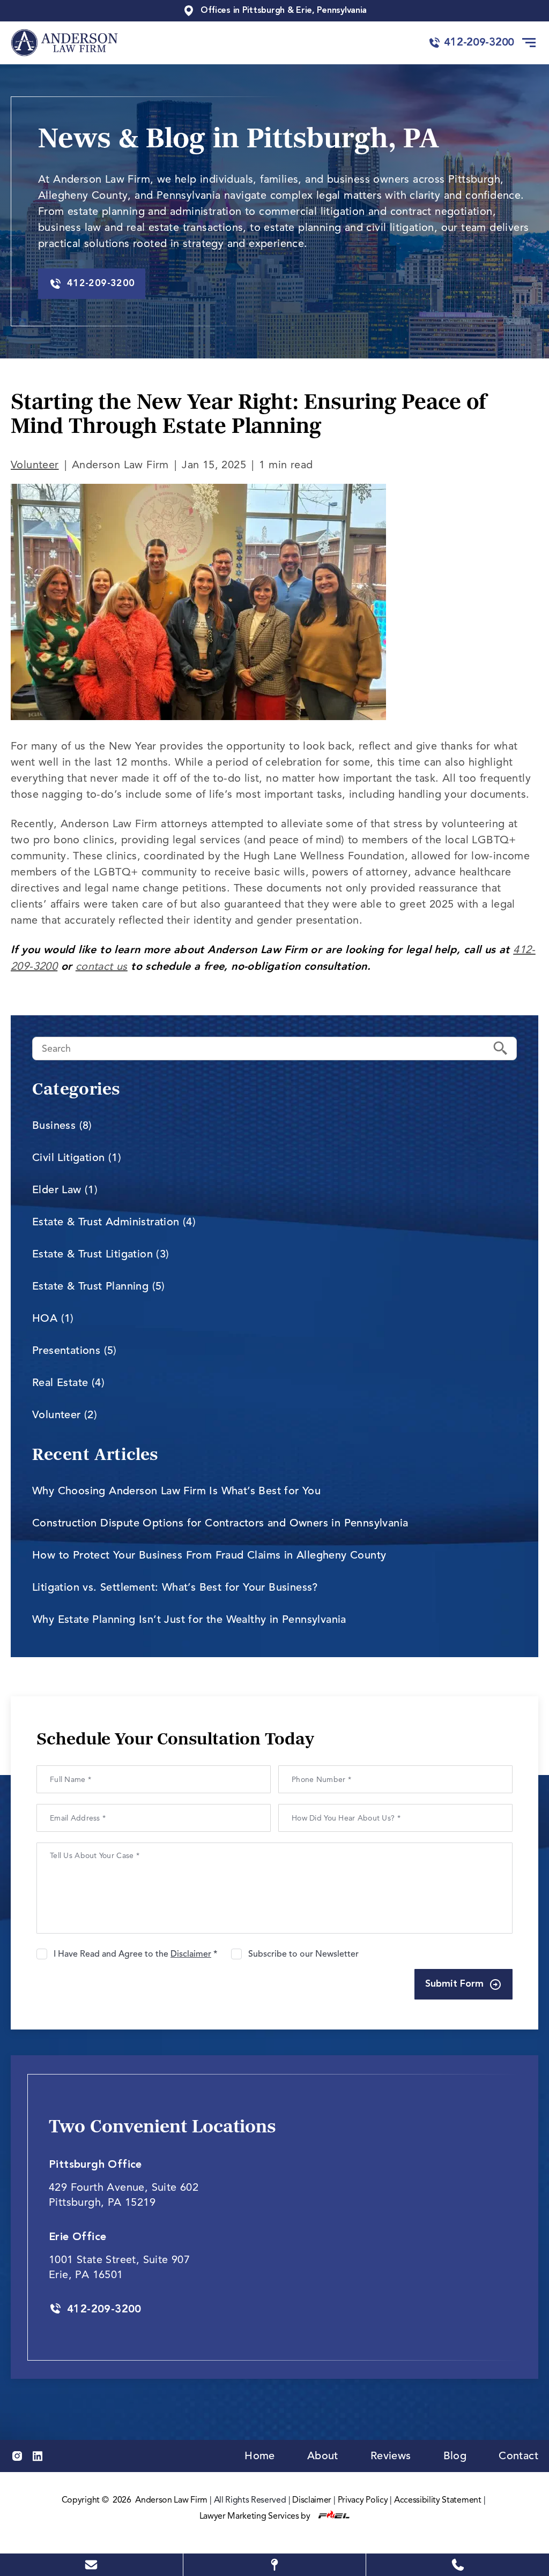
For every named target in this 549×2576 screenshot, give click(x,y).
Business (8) (62, 1125)
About (323, 2456)
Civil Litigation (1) (77, 1158)
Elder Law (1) (65, 1190)
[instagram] (17, 2456)
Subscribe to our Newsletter (303, 1954)
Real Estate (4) (68, 1383)
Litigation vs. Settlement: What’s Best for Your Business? (175, 1587)
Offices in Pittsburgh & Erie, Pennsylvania (284, 11)
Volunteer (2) (65, 1415)
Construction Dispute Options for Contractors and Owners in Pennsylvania (220, 1523)
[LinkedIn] (38, 2456)
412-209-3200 (479, 43)
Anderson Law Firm (171, 2500)
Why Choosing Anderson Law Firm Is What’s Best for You (176, 1491)
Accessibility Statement (438, 2500)
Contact (518, 2456)
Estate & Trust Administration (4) (114, 1222)
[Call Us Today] (458, 2565)
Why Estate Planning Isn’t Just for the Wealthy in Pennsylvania (189, 1619)
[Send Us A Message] (91, 2565)
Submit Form (454, 1984)
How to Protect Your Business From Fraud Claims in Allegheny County (209, 1555)
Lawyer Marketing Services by (256, 2516)
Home (260, 2456)
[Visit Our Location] (275, 2565)
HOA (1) (53, 1318)
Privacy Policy (363, 2500)
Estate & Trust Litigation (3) (101, 1254)
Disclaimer (312, 2500)
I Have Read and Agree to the (135, 1954)
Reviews (391, 2456)
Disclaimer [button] (191, 1954)
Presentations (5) (75, 1350)
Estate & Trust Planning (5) (99, 1286)
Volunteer (35, 465)
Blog (455, 2456)
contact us (102, 966)
